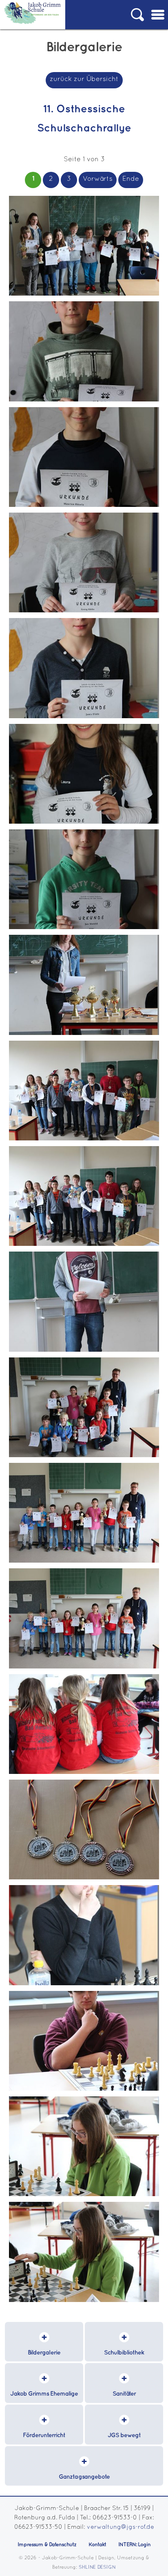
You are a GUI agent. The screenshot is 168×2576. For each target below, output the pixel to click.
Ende (131, 179)
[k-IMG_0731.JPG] (84, 2089)
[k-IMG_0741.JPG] (84, 1456)
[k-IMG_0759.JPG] (84, 294)
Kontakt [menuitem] (97, 2545)
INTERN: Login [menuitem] (134, 2545)
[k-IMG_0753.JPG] (84, 717)
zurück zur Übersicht (84, 79)
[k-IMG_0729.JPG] (84, 2301)
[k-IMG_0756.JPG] (84, 400)
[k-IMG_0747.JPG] (84, 1139)
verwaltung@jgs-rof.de (120, 2527)
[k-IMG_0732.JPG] (84, 1984)
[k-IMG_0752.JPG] (84, 822)
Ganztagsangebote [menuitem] (84, 2477)
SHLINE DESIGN (97, 2567)
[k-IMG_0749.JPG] (84, 1034)
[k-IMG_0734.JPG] (84, 1878)
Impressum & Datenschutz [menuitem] (47, 2545)
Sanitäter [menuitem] (124, 2394)
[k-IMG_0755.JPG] (84, 505)
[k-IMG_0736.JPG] (84, 1773)
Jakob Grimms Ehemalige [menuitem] (44, 2394)
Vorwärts (98, 179)
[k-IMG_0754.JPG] (84, 611)
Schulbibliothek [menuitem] (124, 2353)
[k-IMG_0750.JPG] (84, 928)
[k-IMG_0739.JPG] (84, 1561)
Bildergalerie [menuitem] (44, 2353)
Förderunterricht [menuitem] (44, 2435)
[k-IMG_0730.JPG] (84, 2195)
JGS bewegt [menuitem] (124, 2435)
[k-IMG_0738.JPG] (84, 1667)
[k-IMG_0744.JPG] (84, 1350)
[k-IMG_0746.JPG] (84, 1244)
